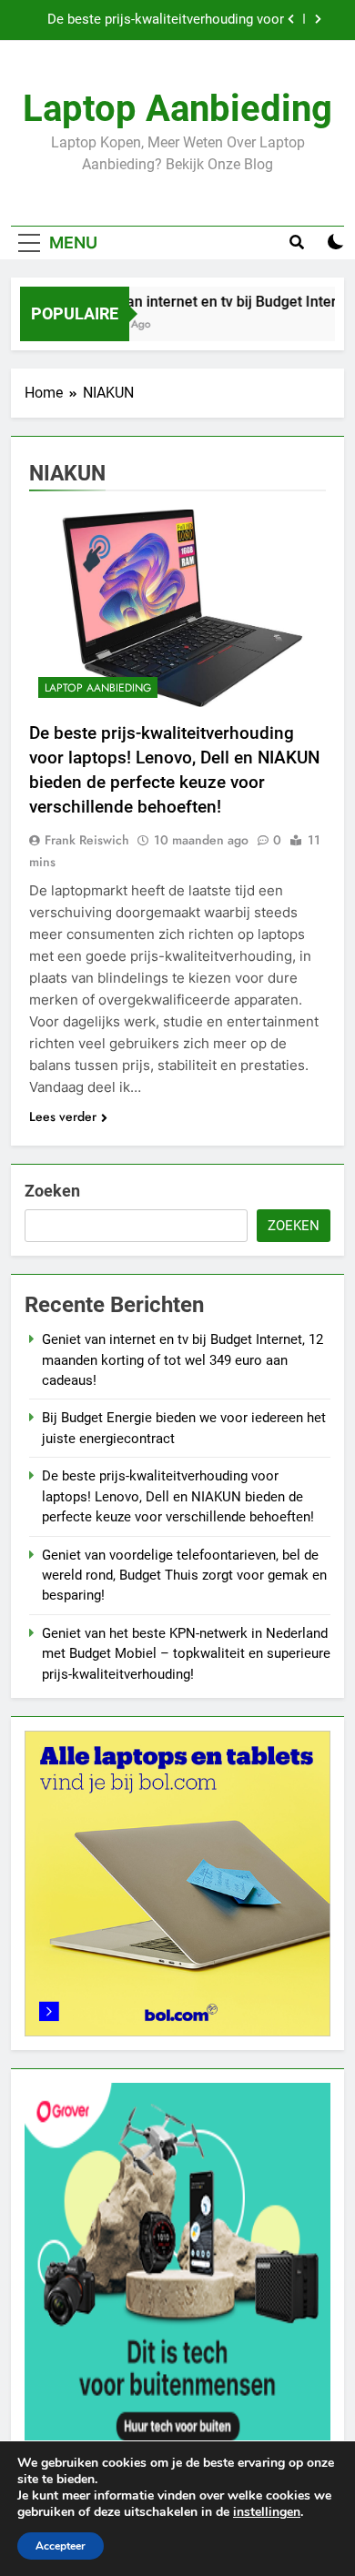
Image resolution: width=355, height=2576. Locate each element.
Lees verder (63, 1116)
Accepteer (61, 2546)
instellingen (267, 2512)
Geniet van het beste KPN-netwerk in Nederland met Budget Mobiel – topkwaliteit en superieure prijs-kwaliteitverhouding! (186, 1654)
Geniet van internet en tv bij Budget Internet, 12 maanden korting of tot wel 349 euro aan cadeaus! (183, 1360)
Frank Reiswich (87, 840)
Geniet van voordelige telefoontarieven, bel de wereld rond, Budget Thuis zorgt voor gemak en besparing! (184, 1576)
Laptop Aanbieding (177, 109)
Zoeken (52, 1191)
